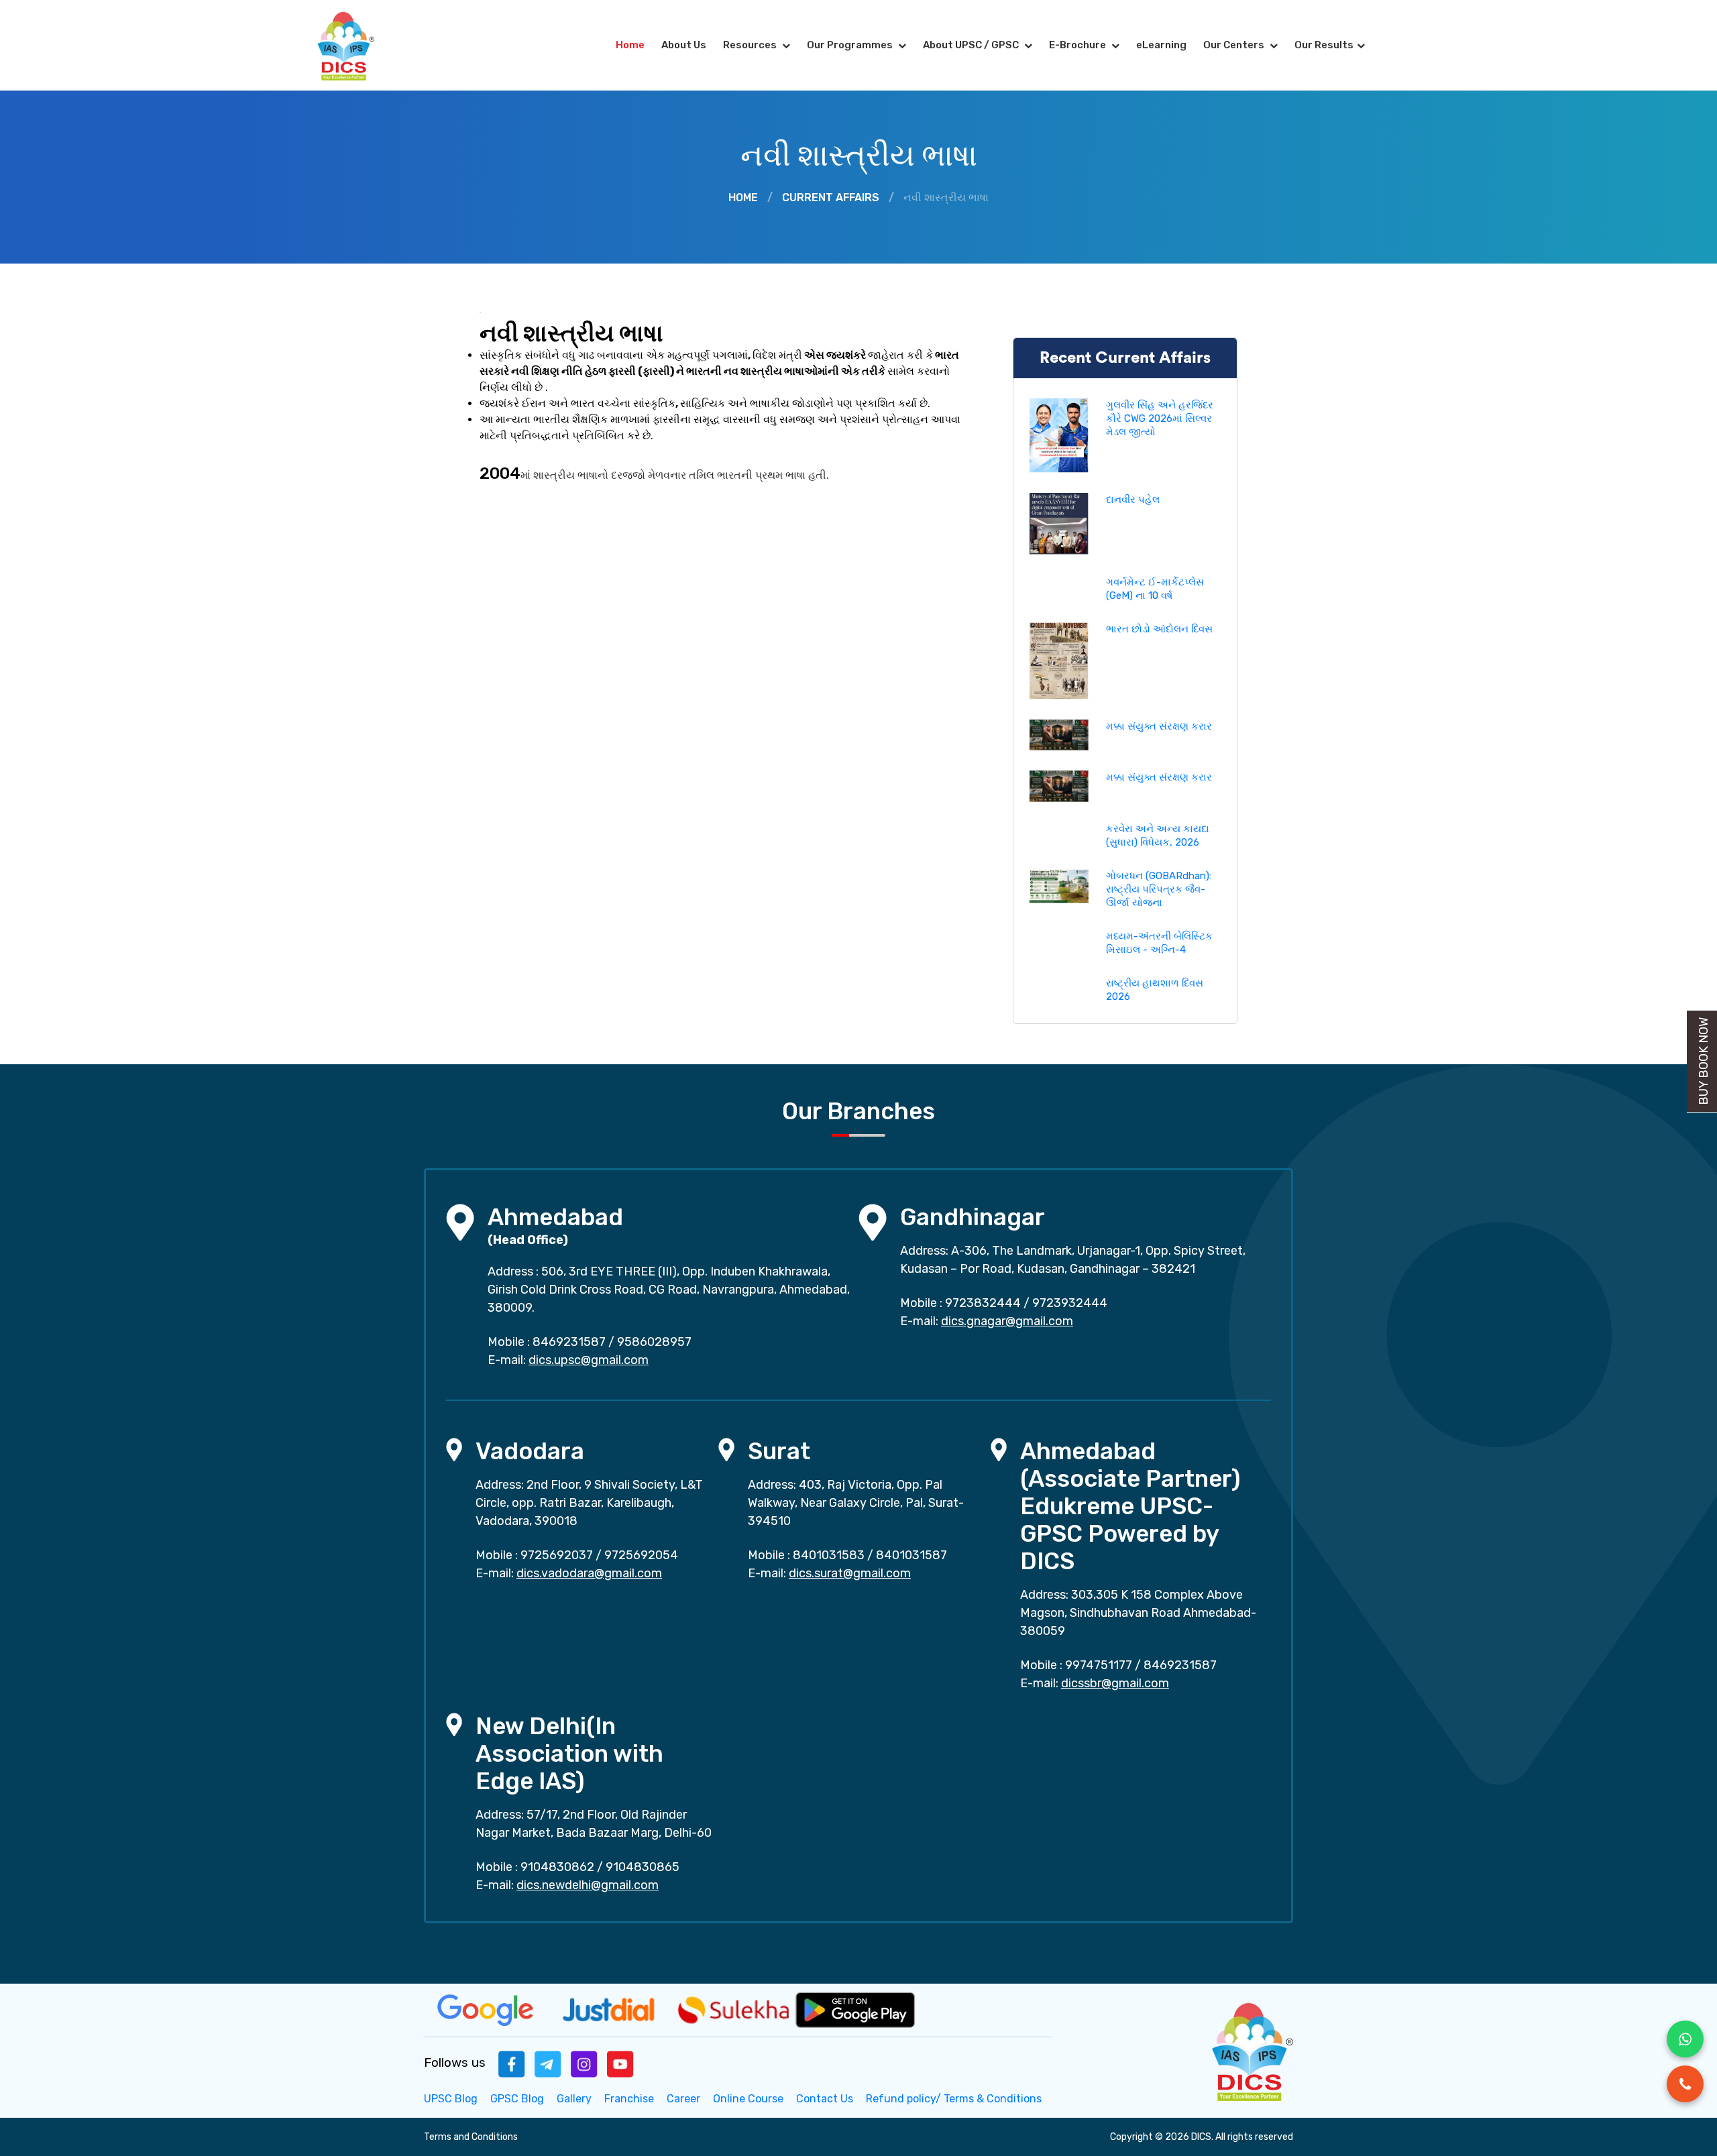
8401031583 (829, 1555)
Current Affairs (831, 197)
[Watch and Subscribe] (620, 2063)
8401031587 (911, 1555)
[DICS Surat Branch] (726, 1449)
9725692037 (557, 1555)
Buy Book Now (1704, 1061)
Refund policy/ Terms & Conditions (954, 2099)
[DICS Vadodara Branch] (454, 1449)
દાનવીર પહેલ (1133, 500)
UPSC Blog (451, 2099)
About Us (684, 45)
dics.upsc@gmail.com (589, 1360)
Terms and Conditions (471, 2137)
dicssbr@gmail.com (1115, 1683)
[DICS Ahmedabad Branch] (460, 1222)
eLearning (1161, 45)
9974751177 (1099, 1665)
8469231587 (569, 1342)
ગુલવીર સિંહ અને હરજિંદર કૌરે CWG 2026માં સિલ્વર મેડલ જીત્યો (1160, 418)
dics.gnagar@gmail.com (1007, 1321)
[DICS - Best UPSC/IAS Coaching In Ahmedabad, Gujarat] (1251, 2050)
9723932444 (1070, 1303)
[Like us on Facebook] (512, 2063)
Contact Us (825, 2099)
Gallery (574, 2099)
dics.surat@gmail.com (850, 1573)
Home (630, 45)
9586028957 (654, 1342)
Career (683, 2099)
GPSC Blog (517, 2099)
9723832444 (983, 1303)
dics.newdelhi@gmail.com (588, 1885)
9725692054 (641, 1555)
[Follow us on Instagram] (584, 2063)
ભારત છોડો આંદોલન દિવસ (1159, 629)
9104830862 (557, 1867)
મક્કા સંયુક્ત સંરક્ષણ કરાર (1159, 726)
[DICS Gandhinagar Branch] (873, 1222)
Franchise (629, 2099)
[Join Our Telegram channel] (548, 2063)
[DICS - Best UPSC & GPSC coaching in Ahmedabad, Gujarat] (357, 45)
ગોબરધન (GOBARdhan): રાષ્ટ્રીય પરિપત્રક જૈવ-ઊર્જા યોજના (1159, 889)
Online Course (748, 2099)
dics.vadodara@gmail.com (589, 1573)
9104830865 (643, 1867)
